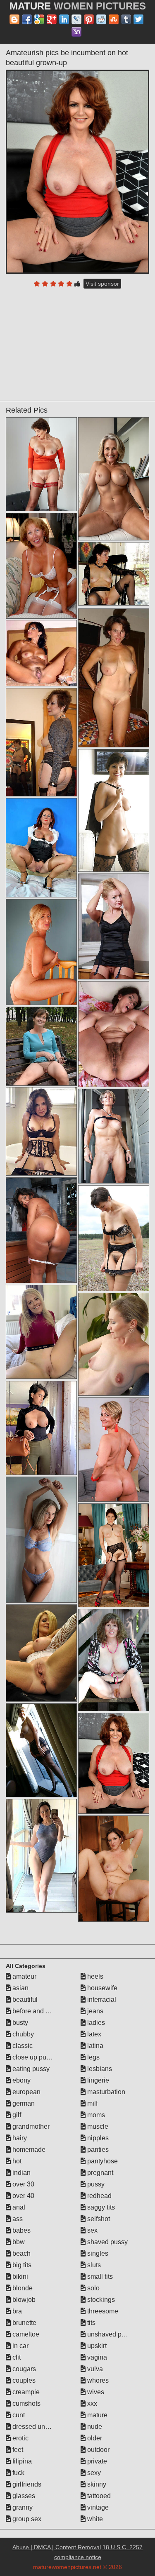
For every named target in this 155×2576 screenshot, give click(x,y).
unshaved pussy (110, 2334)
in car (20, 2346)
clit (16, 2357)
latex (93, 2034)
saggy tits (100, 2207)
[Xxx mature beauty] (41, 1131)
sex (92, 2230)
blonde (22, 2288)
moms (95, 2115)
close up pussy (33, 2057)
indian (21, 2173)
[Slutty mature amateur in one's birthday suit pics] (41, 653)
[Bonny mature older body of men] (114, 1034)
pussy (95, 2184)
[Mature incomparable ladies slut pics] (114, 810)
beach (21, 2253)
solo (93, 2288)
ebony (21, 2080)
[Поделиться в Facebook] (27, 19)
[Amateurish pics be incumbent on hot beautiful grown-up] (78, 172)
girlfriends (26, 2484)
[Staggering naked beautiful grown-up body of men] (41, 1653)
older (94, 2438)
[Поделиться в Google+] (52, 19)
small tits (99, 2277)
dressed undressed (40, 2427)
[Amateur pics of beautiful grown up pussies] (41, 848)
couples (23, 2380)
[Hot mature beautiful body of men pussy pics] (114, 678)
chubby (22, 2034)
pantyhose (102, 2161)
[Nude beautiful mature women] (41, 1230)
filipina (21, 2461)
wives (95, 2392)
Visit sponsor (102, 284)
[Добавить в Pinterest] (89, 19)
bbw (18, 2242)
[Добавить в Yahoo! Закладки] (76, 32)
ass (17, 2219)
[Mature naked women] (114, 1869)
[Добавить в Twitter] (138, 19)
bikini (19, 2277)
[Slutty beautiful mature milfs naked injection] (41, 566)
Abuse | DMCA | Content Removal (57, 2547)
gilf (16, 2115)
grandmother (30, 2126)
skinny (96, 2484)
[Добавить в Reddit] (101, 19)
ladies (95, 2023)
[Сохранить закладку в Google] (39, 19)
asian (20, 1988)
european (26, 2092)
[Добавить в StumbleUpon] (114, 19)
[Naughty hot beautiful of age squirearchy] (41, 1046)
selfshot (98, 2219)
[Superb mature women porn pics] (41, 464)
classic (22, 2046)
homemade (28, 2150)
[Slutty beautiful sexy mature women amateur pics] (41, 1750)
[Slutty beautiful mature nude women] (114, 1344)
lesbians (99, 2069)
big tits (21, 2265)
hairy (19, 2138)
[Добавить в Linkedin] (64, 19)
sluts (93, 2265)
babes (21, 2230)
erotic (20, 2438)
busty (19, 2023)
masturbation (105, 2092)
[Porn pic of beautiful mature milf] (114, 1136)
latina (94, 2046)
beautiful (24, 2000)
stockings (100, 2300)
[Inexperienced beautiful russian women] (114, 574)
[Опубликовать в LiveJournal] (76, 19)
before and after (35, 2011)
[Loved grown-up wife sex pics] (41, 742)
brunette (24, 2323)
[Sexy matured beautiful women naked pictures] (41, 1428)
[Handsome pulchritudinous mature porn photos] (41, 1332)
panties (97, 2150)
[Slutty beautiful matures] (114, 1450)
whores (97, 2380)
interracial (101, 2000)
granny (22, 2507)
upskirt (96, 2346)
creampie (25, 2392)
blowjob (23, 2300)
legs (93, 2057)
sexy (93, 2473)
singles (97, 2253)
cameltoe (25, 2334)
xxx (91, 2403)
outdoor (98, 2450)
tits (91, 2323)
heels (94, 1976)
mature (97, 2415)
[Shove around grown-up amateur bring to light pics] (114, 1238)
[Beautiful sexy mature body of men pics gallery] (114, 1555)
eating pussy (30, 2069)
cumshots (26, 2403)
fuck (18, 2473)
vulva (94, 2369)
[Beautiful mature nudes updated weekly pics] (114, 479)
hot (16, 2161)
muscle (97, 2126)
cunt (18, 2415)
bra (16, 2311)
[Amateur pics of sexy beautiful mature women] (41, 1540)
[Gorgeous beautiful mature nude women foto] (41, 1856)
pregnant (99, 2173)
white (94, 2519)
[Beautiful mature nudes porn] (41, 952)
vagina (96, 2357)
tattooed (98, 2496)
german (23, 2103)
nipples (97, 2138)
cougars (23, 2369)
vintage (97, 2507)
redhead (99, 2196)
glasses (23, 2496)
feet (17, 2450)
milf (92, 2103)
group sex (26, 2519)
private (96, 2461)
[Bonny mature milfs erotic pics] (114, 926)
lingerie (97, 2080)
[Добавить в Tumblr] (126, 19)
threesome (102, 2311)
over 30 (23, 2184)
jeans (94, 2011)
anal (18, 2207)
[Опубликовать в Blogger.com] (14, 19)
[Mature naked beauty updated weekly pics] (114, 1660)
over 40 (23, 2196)
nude (94, 2427)
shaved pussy (107, 2242)
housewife (101, 1988)
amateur (24, 1976)
